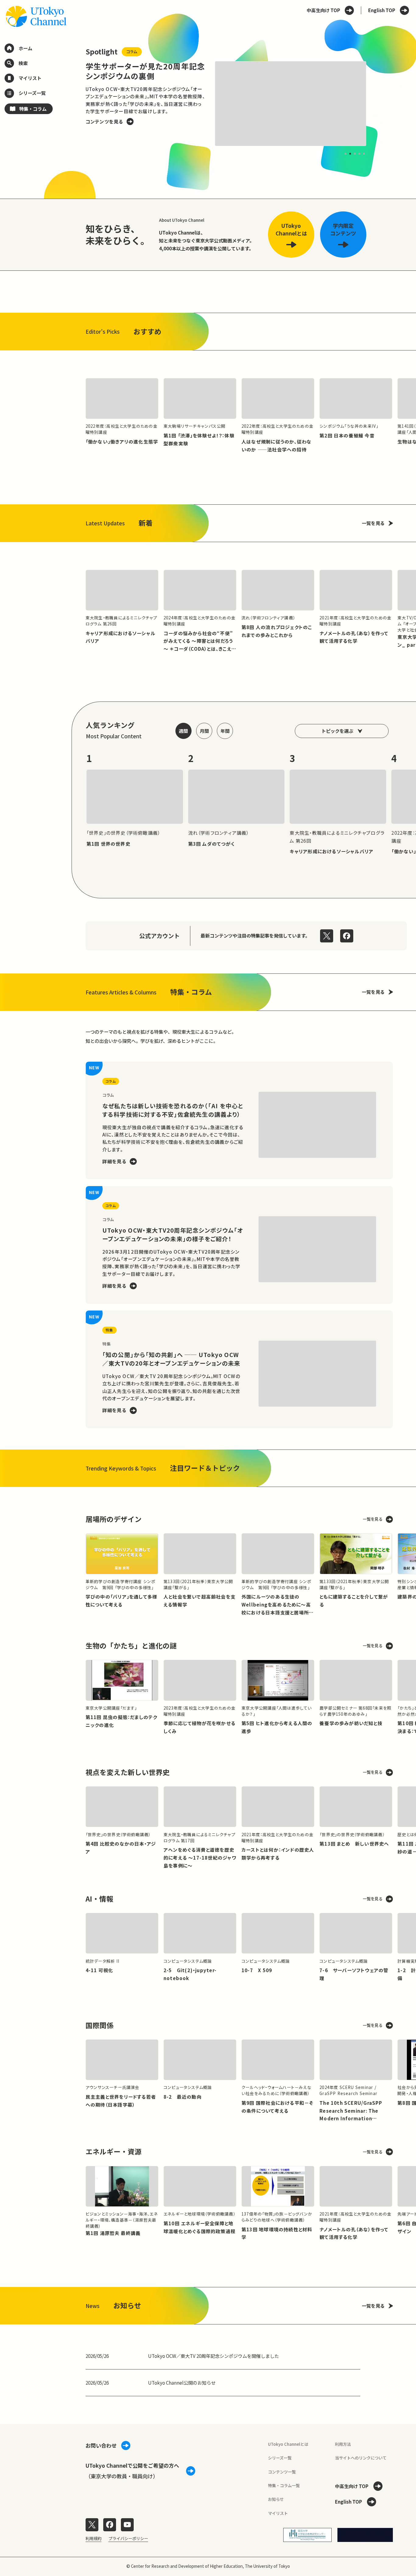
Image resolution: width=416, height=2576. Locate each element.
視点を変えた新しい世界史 (128, 1772)
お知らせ (276, 2499)
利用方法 (343, 2444)
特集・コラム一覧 (284, 2485)
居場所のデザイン (114, 1519)
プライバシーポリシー (128, 2538)
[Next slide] (380, 104)
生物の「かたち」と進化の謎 (131, 1646)
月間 (204, 731)
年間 (225, 731)
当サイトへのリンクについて (361, 2458)
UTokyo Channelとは (288, 2444)
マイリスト (278, 2513)
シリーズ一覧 (280, 2458)
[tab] (345, 153)
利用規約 (93, 2538)
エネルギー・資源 (114, 2151)
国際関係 (100, 2025)
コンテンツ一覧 (282, 2472)
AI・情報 (99, 1899)
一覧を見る (373, 523)
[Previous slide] (72, 104)
